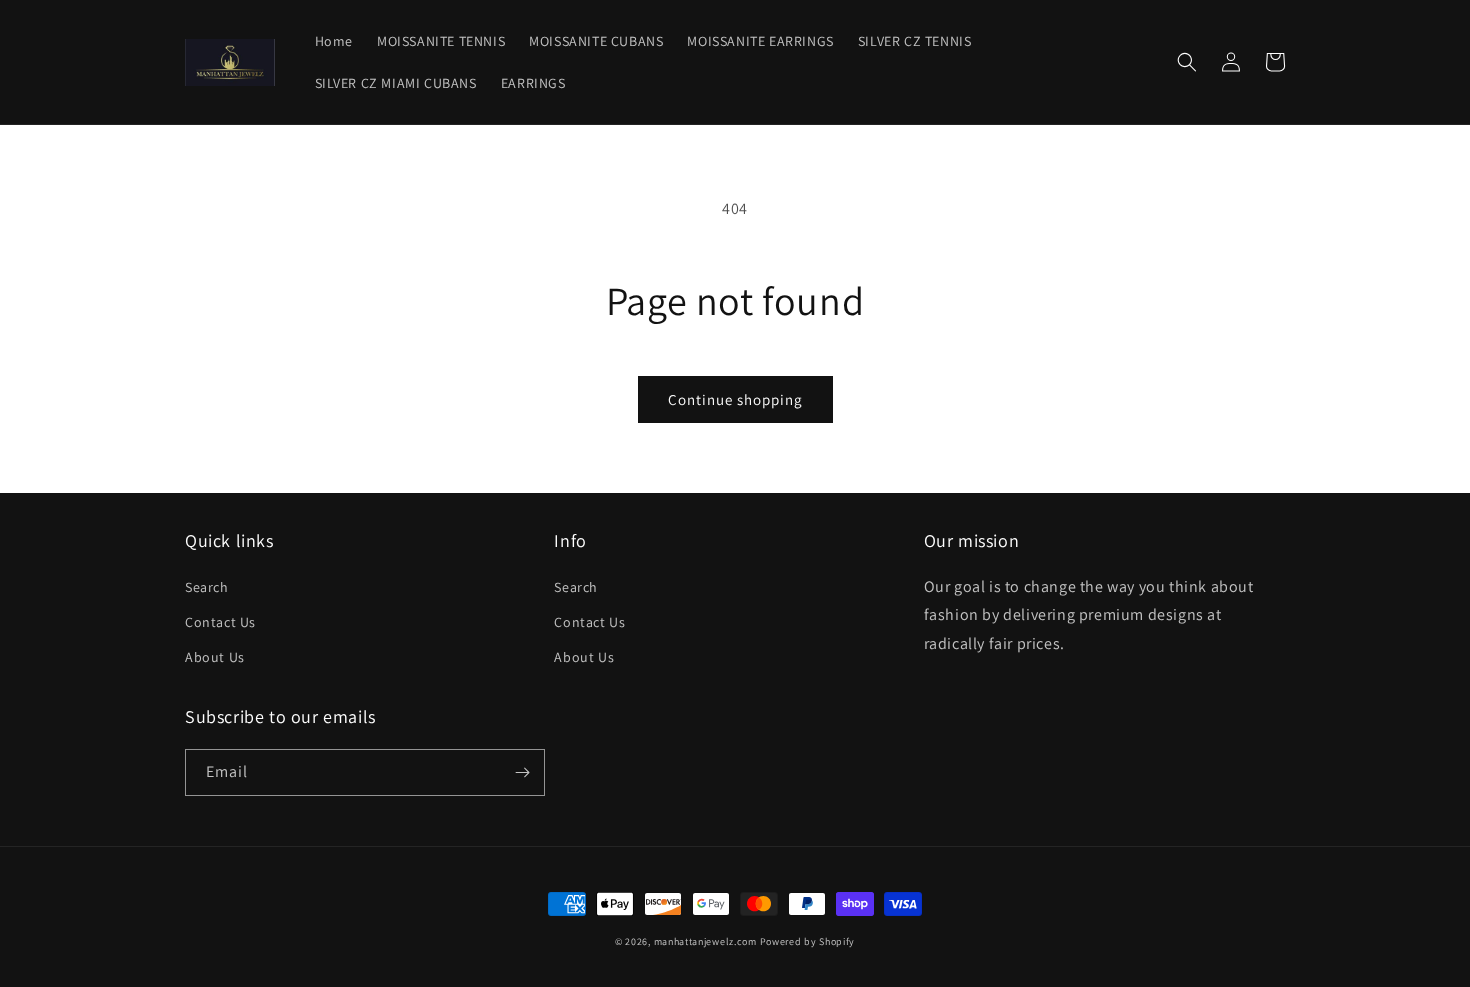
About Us (215, 657)
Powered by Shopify (808, 941)
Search (207, 587)
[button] (1187, 62)
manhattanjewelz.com (707, 941)
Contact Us (220, 622)
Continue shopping (735, 399)
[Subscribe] (522, 772)
